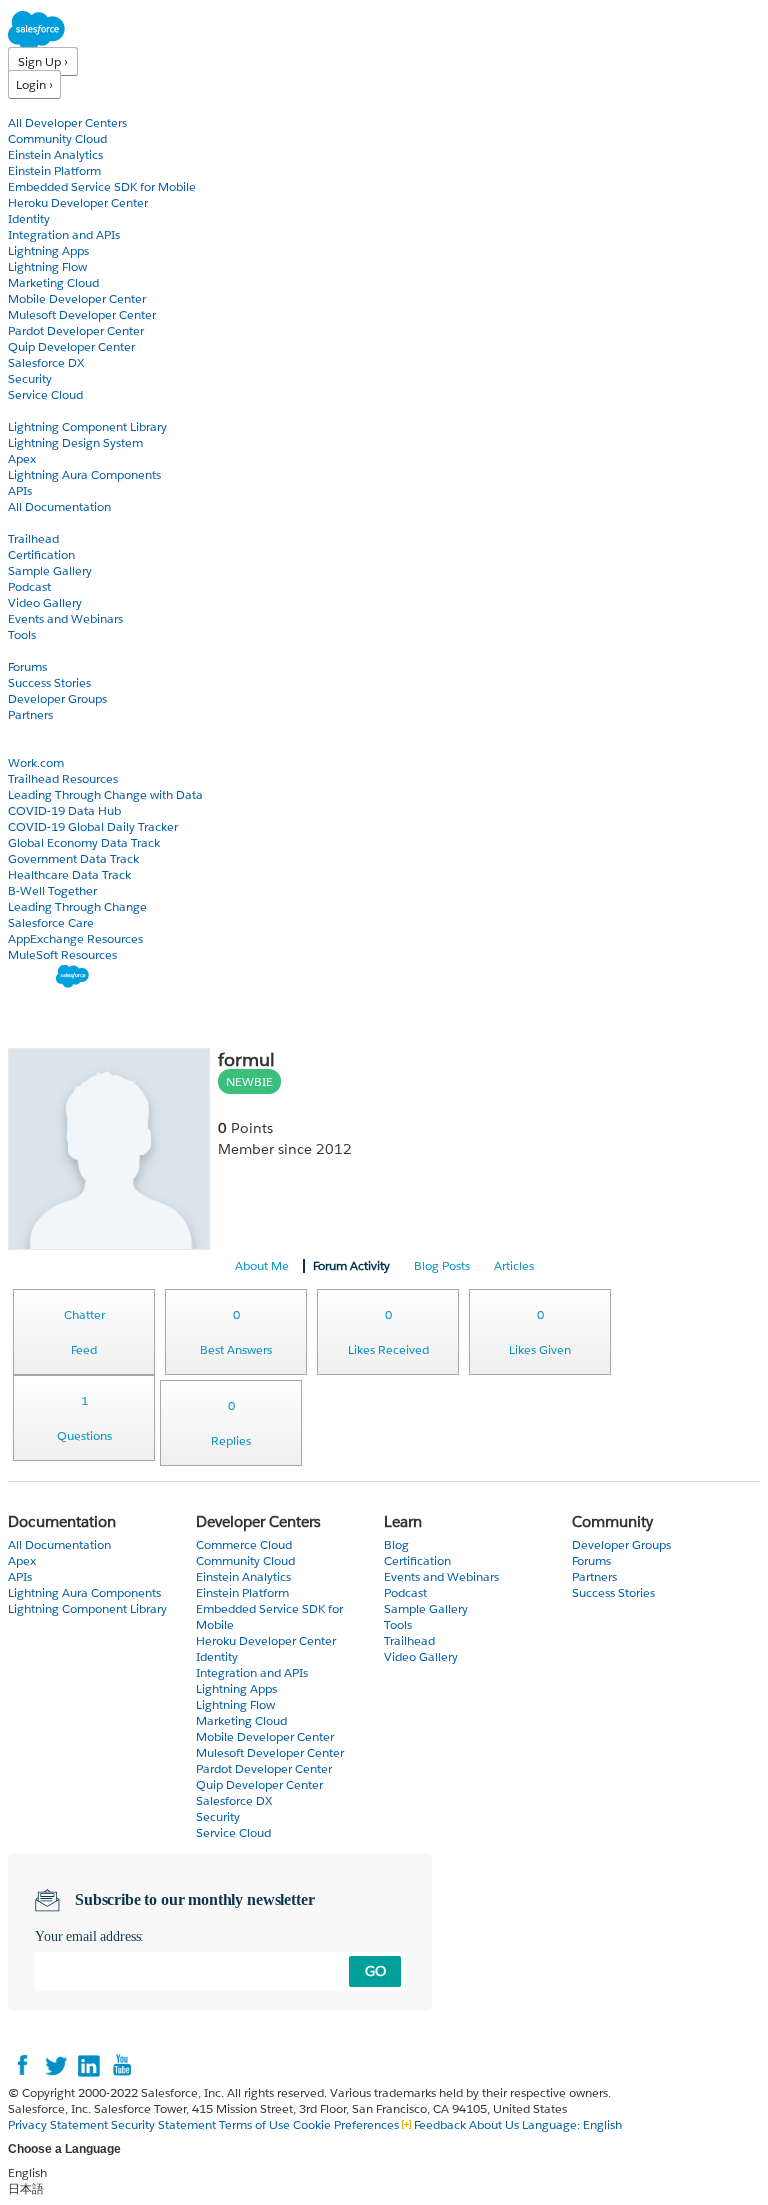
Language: (572, 2124)
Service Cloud (45, 394)
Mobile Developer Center (77, 298)
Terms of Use (254, 2124)
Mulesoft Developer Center (82, 314)
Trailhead (33, 538)
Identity (29, 218)
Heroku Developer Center (78, 202)
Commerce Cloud (244, 1544)
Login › (34, 84)
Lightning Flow (47, 266)
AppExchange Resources (75, 938)
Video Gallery (45, 602)
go (375, 1971)
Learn (24, 522)
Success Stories (49, 682)
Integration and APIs (64, 234)
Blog (21, 730)
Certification (41, 554)
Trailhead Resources (63, 778)
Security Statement (165, 2124)
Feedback (440, 2124)
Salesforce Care (51, 922)
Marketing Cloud (53, 282)
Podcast (29, 586)
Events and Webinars (65, 618)
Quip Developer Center (71, 346)
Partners (30, 714)
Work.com (36, 762)
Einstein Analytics (55, 154)
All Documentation (59, 506)
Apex (22, 458)
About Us (494, 2124)
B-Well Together (52, 890)
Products (35, 106)
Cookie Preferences (347, 2124)
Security (30, 378)
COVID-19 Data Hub (64, 810)
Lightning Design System (75, 442)
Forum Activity (351, 1265)
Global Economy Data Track (84, 842)
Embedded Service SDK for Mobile (102, 186)
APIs (20, 490)
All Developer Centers (67, 122)
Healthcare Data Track (69, 874)
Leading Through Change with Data (105, 794)
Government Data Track (73, 858)
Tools (22, 634)
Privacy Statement (59, 2124)
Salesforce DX (46, 362)
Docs (22, 410)
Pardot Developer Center (76, 330)
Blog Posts (442, 1265)
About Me (262, 1265)
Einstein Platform (54, 170)
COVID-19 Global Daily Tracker (93, 826)
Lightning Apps (48, 250)
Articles (514, 1265)
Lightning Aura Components (84, 474)
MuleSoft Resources (62, 954)
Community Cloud (57, 138)
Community (43, 650)
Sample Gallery (50, 570)
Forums (27, 666)
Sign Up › (43, 61)
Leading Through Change (77, 906)
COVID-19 (37, 746)
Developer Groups (57, 698)
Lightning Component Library (87, 426)
